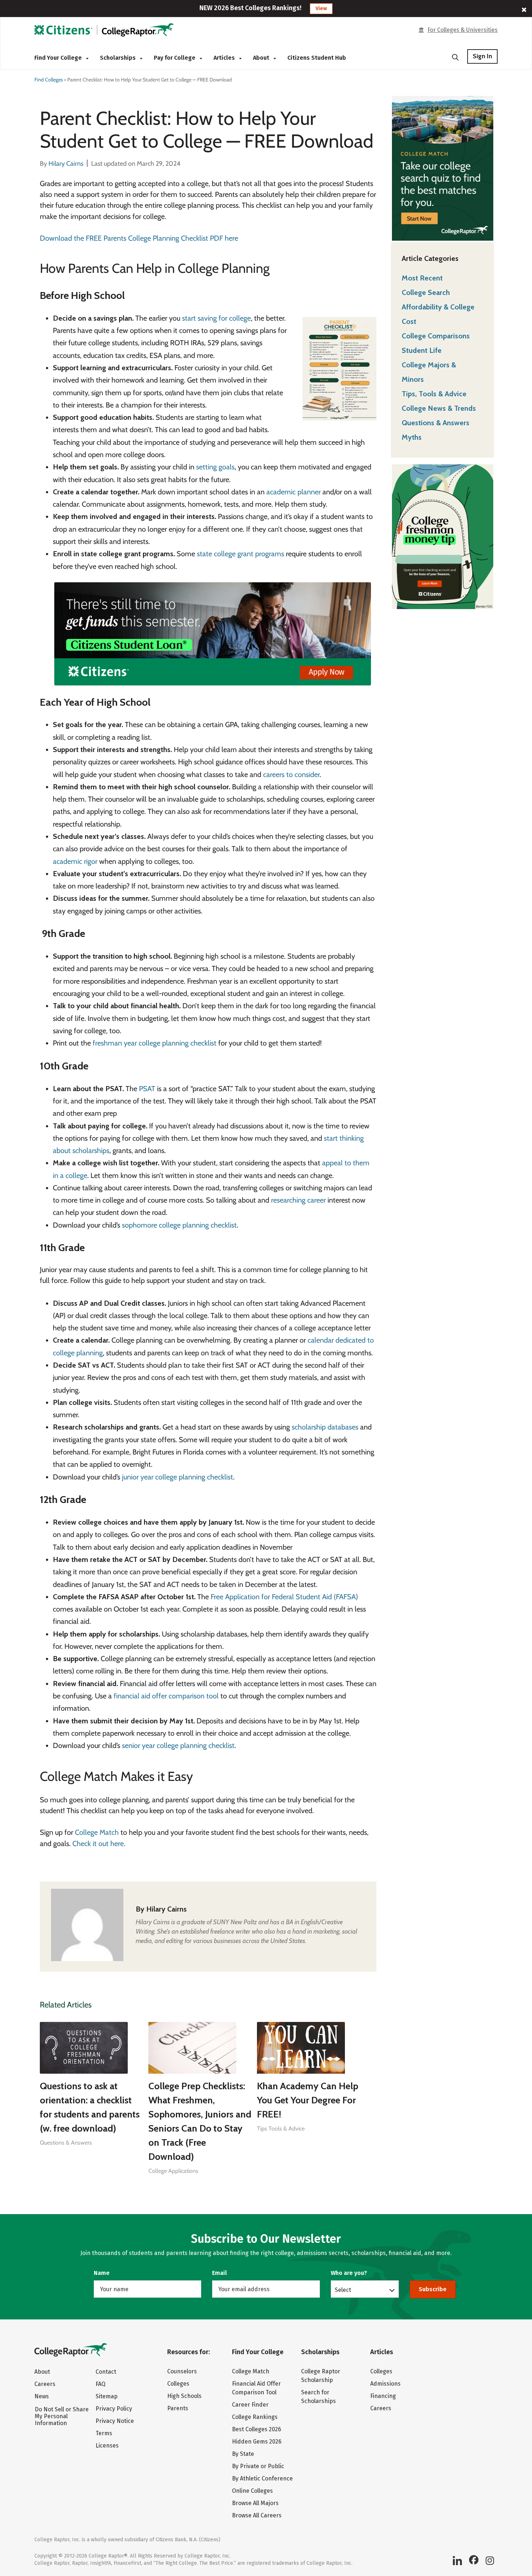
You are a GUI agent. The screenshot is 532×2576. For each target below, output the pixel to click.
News (42, 2396)
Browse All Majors (255, 2503)
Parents (178, 2408)
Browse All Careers (257, 2515)
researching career (298, 1200)
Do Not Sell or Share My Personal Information (62, 2416)
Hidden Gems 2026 (257, 2442)
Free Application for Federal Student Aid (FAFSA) (284, 1597)
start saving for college (216, 318)
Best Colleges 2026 (257, 2429)
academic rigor (75, 861)
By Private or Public (258, 2466)
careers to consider (291, 774)
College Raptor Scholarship (321, 2376)
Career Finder (250, 2405)
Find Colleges (49, 80)
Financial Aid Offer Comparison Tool (256, 2388)
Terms (104, 2433)
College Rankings (255, 2417)
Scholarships (119, 58)
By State (243, 2454)
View (321, 9)
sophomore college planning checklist (179, 1225)
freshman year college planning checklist (155, 1043)
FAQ (100, 2384)
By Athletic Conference (262, 2478)
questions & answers (66, 2143)
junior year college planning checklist (177, 1477)
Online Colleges (252, 2491)
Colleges (178, 2384)
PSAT (147, 1089)
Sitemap (107, 2396)
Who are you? (349, 2273)
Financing (383, 2396)
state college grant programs (240, 554)
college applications (173, 2171)
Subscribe (433, 2289)
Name (102, 2273)
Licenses (107, 2446)
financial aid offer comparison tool (166, 1696)
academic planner (294, 492)
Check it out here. (99, 1844)
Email (219, 2273)
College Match (97, 1832)
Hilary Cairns (166, 1909)
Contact (106, 2372)
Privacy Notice (115, 2421)
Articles (225, 58)
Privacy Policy (114, 2409)
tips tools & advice (281, 2129)
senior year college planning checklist (178, 1745)
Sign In (482, 56)
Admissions (385, 2384)
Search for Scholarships (318, 2397)
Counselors (182, 2371)
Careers (45, 2384)
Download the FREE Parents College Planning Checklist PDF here (139, 238)
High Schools (184, 2396)
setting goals (215, 467)
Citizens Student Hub (317, 58)
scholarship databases (325, 1427)
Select (343, 2290)
